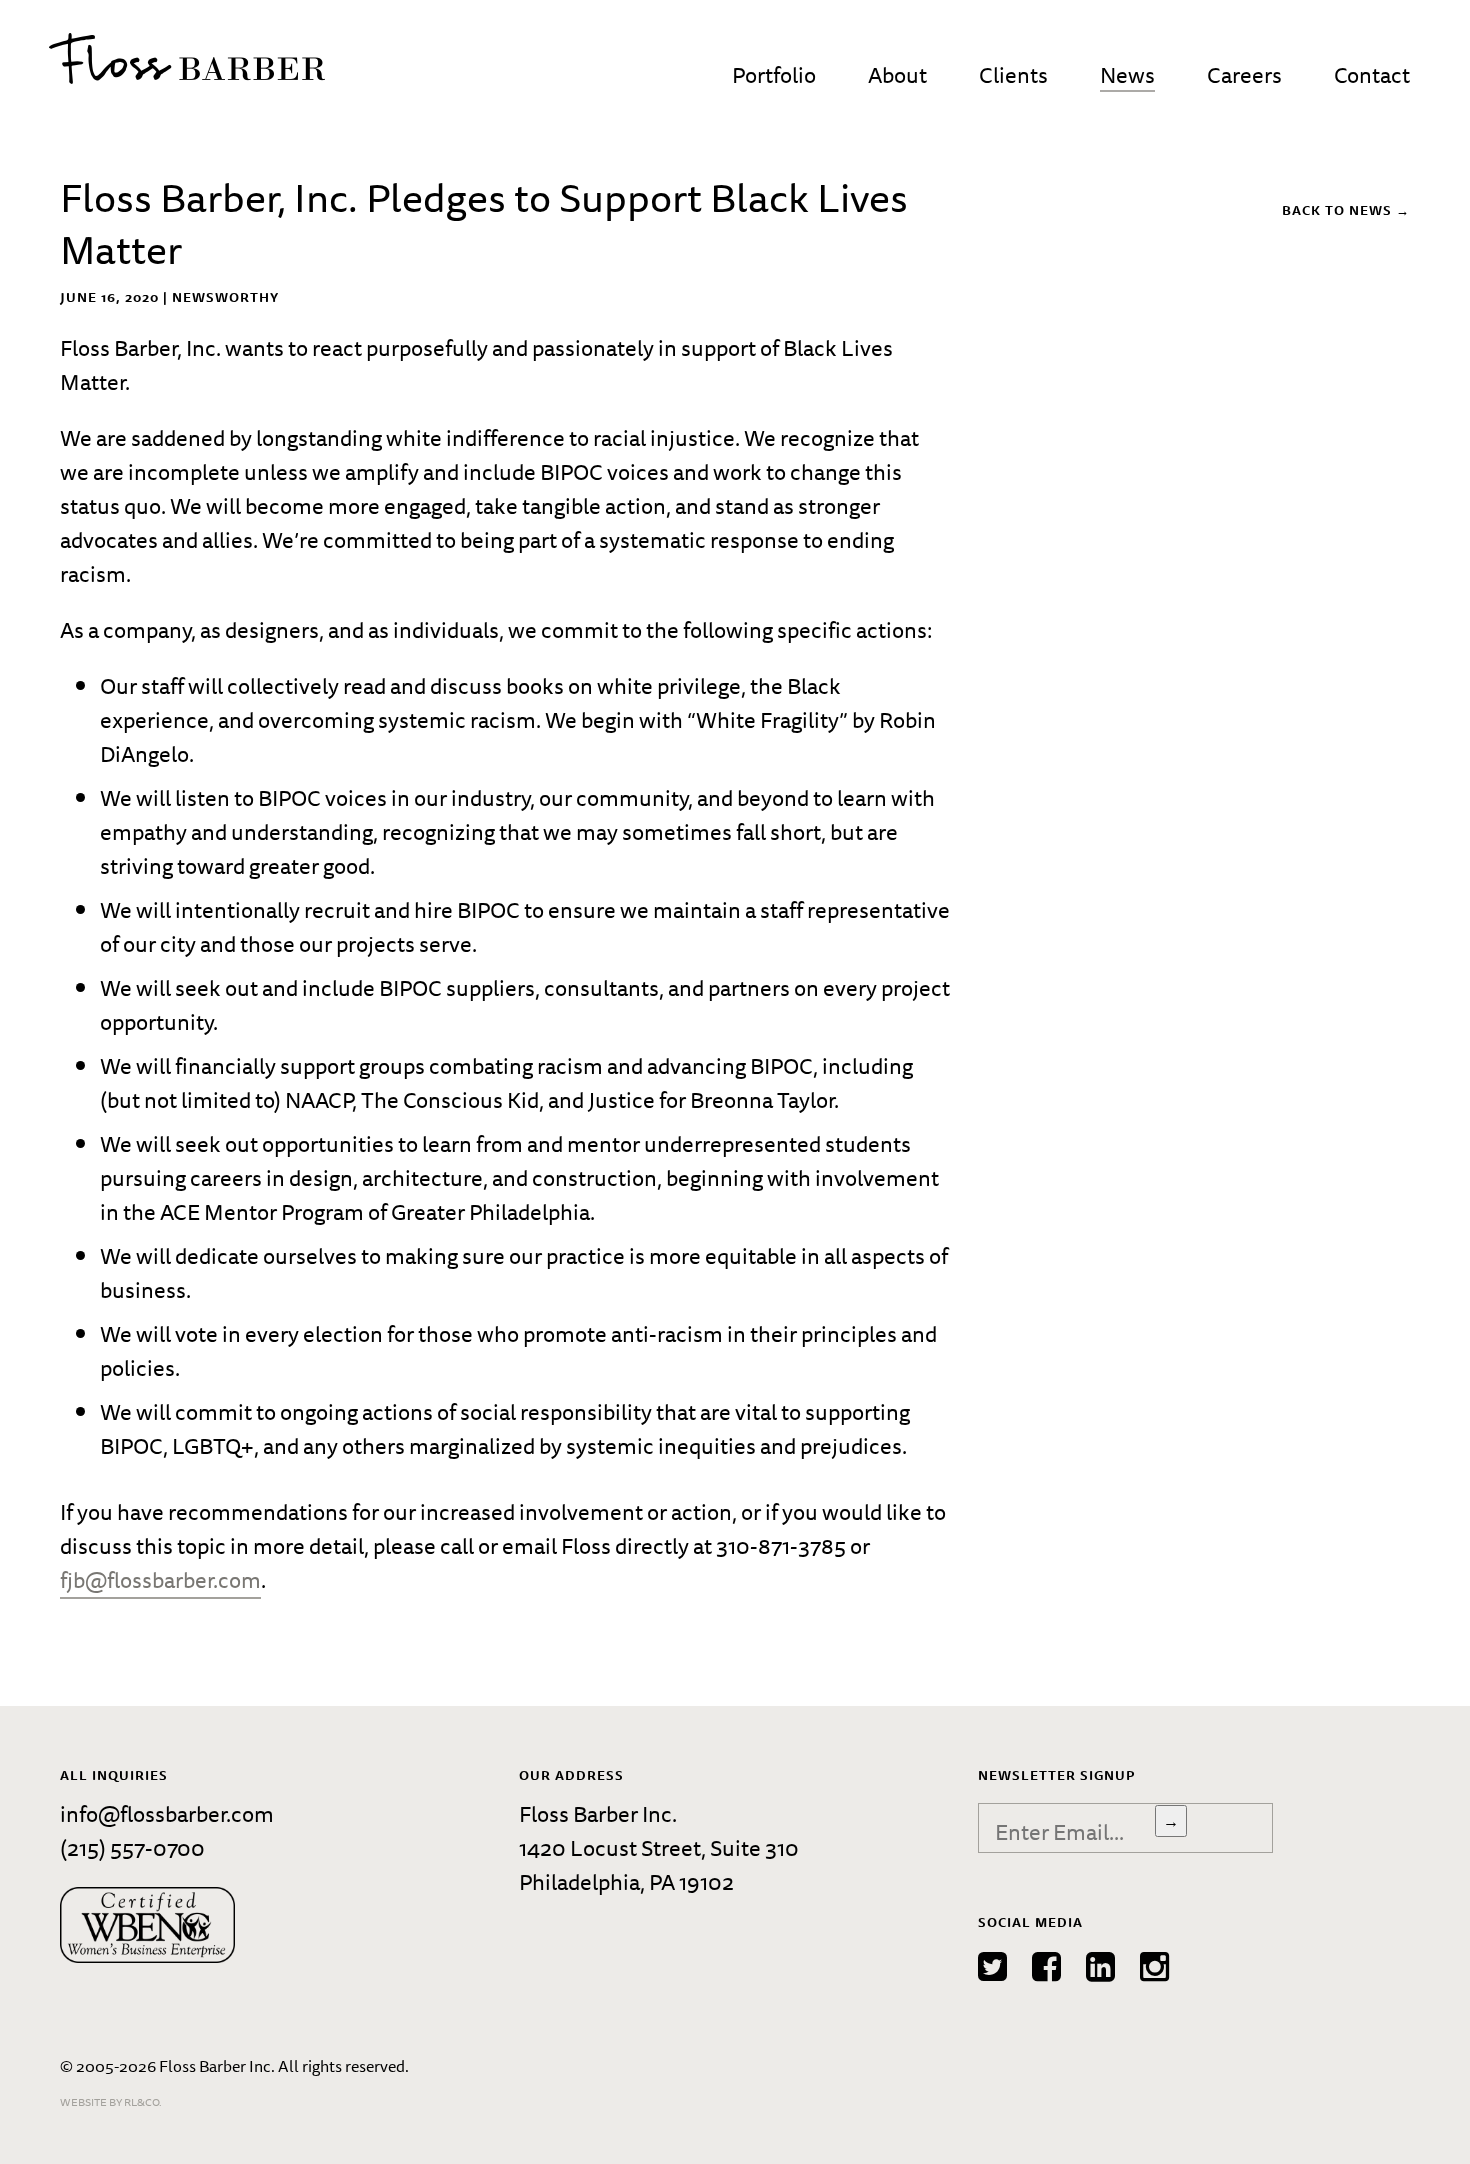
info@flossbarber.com (167, 1813)
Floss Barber (187, 58)
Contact (1372, 74)
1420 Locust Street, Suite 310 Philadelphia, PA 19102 (659, 1864)
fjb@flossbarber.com (160, 1579)
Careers (1244, 74)
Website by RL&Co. (111, 2101)
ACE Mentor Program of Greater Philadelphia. (377, 1211)
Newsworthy (225, 297)
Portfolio (774, 74)
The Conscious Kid (450, 1099)
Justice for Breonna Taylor (711, 1099)
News (1127, 74)
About (897, 74)
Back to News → (1346, 210)
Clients (1013, 74)
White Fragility (767, 719)
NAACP (318, 1099)
